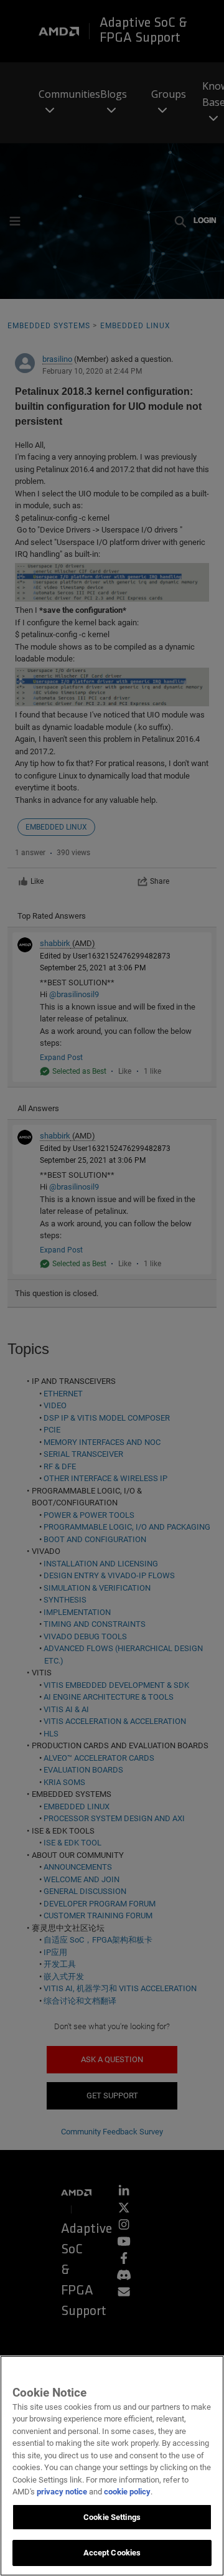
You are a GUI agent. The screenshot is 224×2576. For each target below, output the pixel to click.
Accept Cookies (112, 2553)
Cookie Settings (112, 2517)
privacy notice (62, 2492)
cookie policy (127, 2492)
